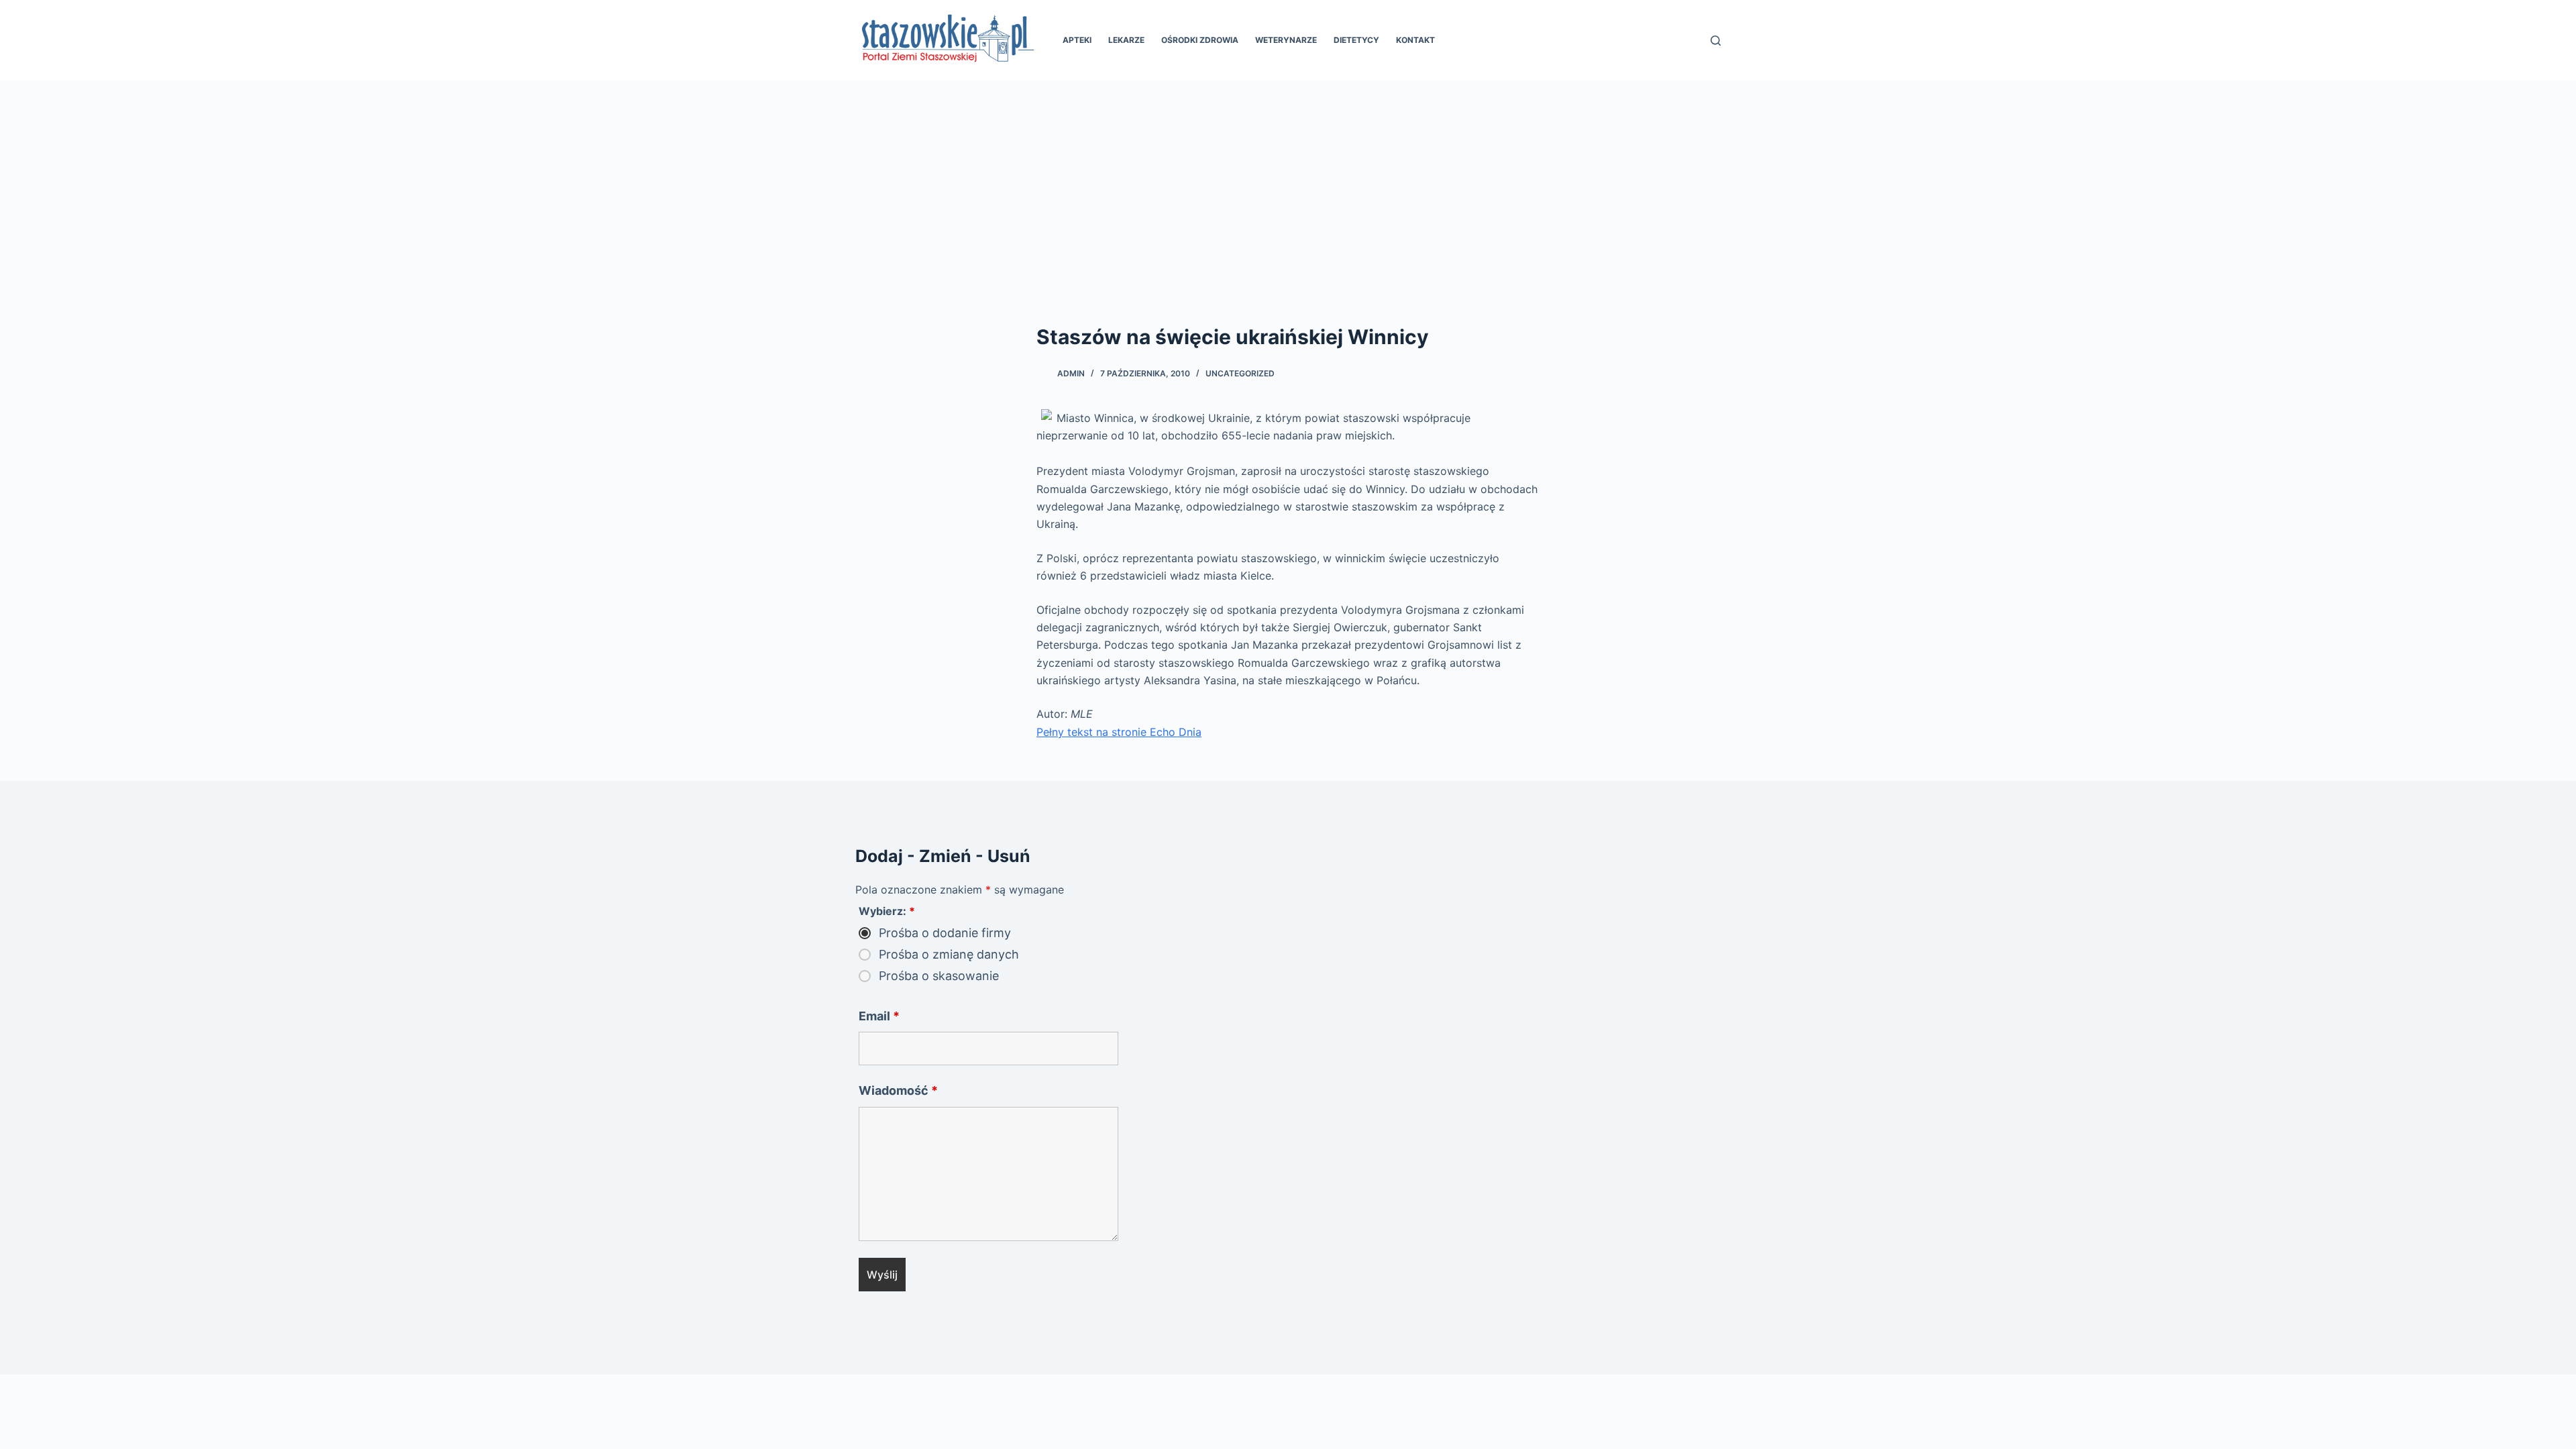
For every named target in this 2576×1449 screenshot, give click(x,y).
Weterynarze (1286, 40)
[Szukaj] (1716, 41)
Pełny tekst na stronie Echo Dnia (1119, 732)
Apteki (1077, 40)
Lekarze (1126, 40)
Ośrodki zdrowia (1200, 40)
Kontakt (1415, 40)
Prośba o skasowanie (939, 976)
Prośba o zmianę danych (949, 955)
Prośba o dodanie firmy (945, 933)
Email (879, 1016)
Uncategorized (1240, 373)
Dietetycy (1356, 40)
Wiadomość (898, 1090)
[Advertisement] (1288, 181)
